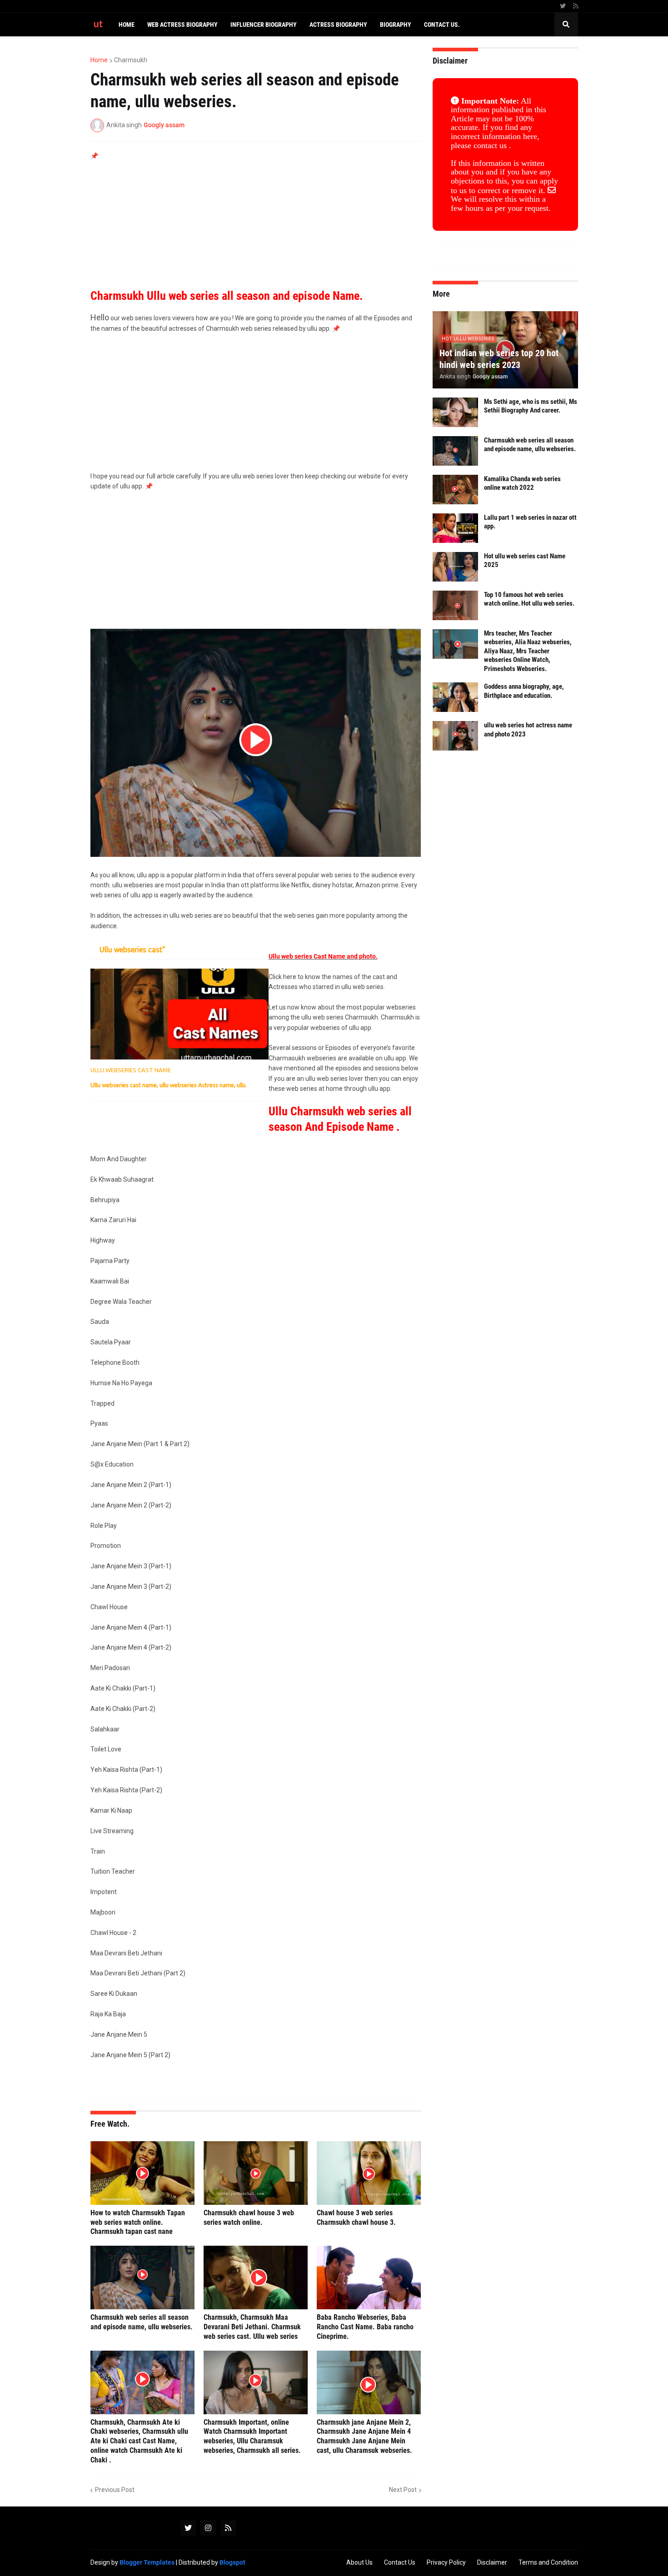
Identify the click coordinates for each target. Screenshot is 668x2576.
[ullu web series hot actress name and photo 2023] (455, 736)
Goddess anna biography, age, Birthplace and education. (524, 691)
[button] (566, 25)
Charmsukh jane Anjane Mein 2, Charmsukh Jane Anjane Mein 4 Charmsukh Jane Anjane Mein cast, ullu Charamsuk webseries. (364, 2436)
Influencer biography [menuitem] (264, 25)
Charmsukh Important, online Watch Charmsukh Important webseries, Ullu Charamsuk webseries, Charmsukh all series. (252, 2436)
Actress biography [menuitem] (338, 25)
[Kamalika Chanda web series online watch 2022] (455, 490)
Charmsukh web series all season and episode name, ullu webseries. (142, 2322)
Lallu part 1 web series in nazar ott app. (530, 522)
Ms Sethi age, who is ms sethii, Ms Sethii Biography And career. (531, 406)
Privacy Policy (446, 2562)
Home (99, 60)
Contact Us (400, 2562)
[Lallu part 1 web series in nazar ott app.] (455, 528)
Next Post (403, 2490)
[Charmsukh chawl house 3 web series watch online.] (256, 2173)
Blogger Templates (147, 2562)
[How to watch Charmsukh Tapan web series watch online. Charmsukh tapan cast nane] (142, 2173)
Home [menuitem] (127, 25)
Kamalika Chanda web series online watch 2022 (522, 483)
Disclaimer (492, 2562)
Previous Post (115, 2490)
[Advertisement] (256, 225)
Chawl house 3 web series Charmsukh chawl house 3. (356, 2218)
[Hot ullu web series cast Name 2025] (455, 567)
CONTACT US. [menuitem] (442, 25)
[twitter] (563, 6)
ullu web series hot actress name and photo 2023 (528, 730)
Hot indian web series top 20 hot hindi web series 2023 (499, 359)
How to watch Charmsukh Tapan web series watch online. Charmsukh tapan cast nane (138, 2222)
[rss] (576, 6)
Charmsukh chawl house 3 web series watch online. (249, 2218)
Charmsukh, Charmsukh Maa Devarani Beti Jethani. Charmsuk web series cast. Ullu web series (252, 2327)
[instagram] (208, 2528)
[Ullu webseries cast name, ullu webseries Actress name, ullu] (179, 1014)
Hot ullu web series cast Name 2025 (525, 561)
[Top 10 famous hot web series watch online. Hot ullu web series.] (455, 605)
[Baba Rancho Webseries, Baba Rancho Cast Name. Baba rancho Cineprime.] (369, 2278)
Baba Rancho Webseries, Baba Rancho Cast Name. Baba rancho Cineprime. (365, 2327)
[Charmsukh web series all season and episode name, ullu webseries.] (142, 2278)
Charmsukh (131, 60)
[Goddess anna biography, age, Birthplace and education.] (455, 697)
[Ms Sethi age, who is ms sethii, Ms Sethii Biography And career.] (455, 412)
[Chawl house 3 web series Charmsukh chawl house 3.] (369, 2173)
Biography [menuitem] (396, 25)
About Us (359, 2562)
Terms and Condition (548, 2562)
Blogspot (232, 2562)
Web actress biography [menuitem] (182, 25)
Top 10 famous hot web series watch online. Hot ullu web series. (529, 599)
